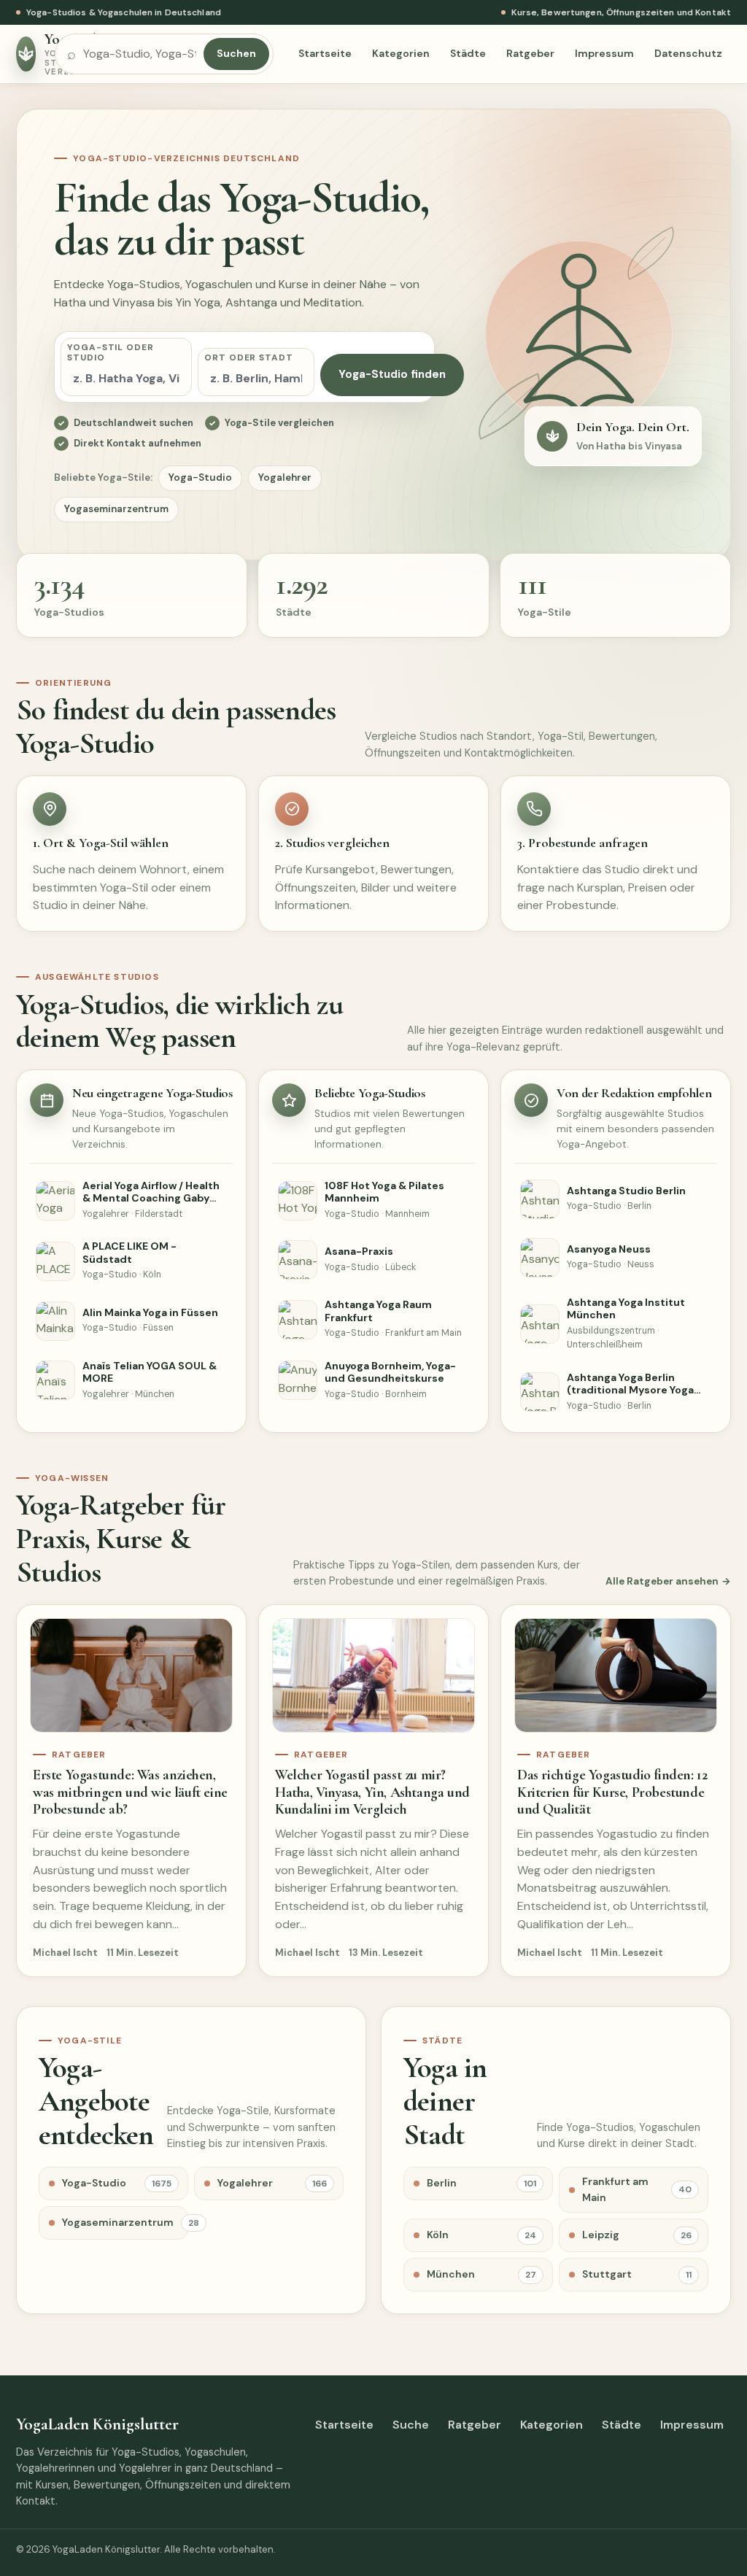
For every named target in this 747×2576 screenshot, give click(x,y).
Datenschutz (688, 53)
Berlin (481, 2183)
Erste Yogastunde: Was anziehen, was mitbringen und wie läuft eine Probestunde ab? (130, 1792)
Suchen (236, 53)
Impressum (604, 53)
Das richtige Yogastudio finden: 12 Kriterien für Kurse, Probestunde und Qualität (612, 1792)
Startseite (325, 53)
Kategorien (401, 53)
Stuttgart (637, 2274)
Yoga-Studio (200, 477)
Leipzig (637, 2235)
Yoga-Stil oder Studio (111, 352)
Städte (468, 53)
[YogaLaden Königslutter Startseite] (27, 54)
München (481, 2274)
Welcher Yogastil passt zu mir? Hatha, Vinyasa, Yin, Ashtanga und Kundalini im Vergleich (372, 1792)
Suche (411, 2425)
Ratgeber (530, 53)
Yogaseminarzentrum (116, 509)
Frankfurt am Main (637, 2189)
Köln (481, 2235)
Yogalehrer (285, 477)
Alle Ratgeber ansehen (662, 1581)
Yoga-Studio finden (392, 374)
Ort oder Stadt (249, 357)
